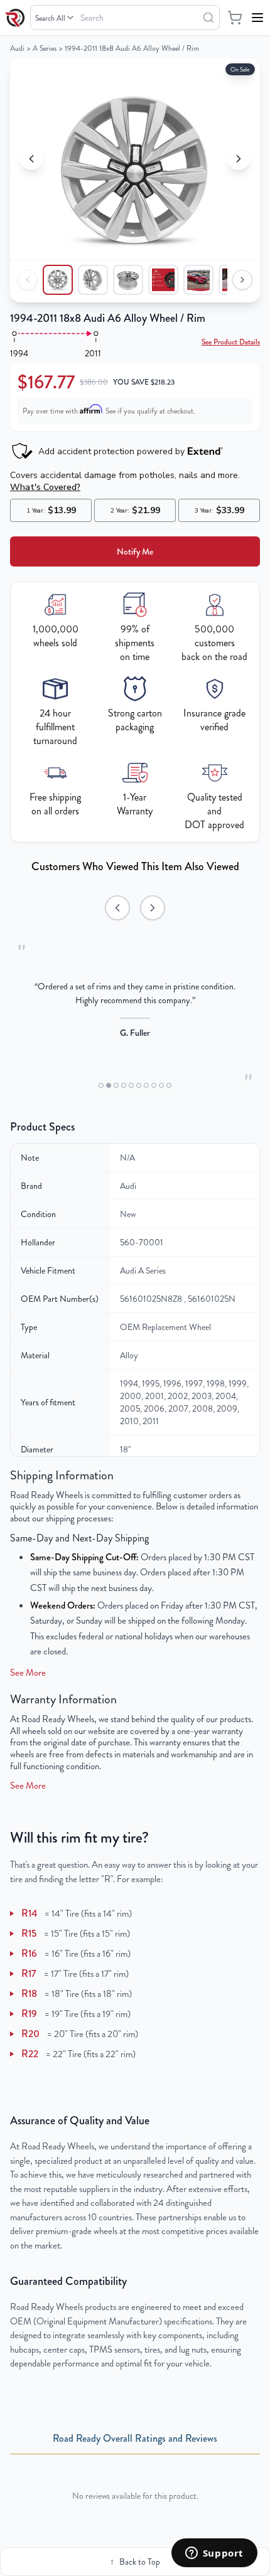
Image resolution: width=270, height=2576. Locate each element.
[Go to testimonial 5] (131, 1085)
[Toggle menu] (257, 18)
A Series (45, 48)
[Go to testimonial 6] (139, 1085)
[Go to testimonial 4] (124, 1085)
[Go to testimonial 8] (154, 1085)
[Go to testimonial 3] (116, 1085)
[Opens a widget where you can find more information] (214, 2554)
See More (28, 1673)
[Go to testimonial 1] (101, 1085)
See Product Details (231, 342)
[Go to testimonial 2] (109, 1085)
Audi (17, 48)
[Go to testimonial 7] (146, 1085)
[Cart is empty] (235, 18)
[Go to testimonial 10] (169, 1085)
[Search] (208, 18)
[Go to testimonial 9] (161, 1085)
